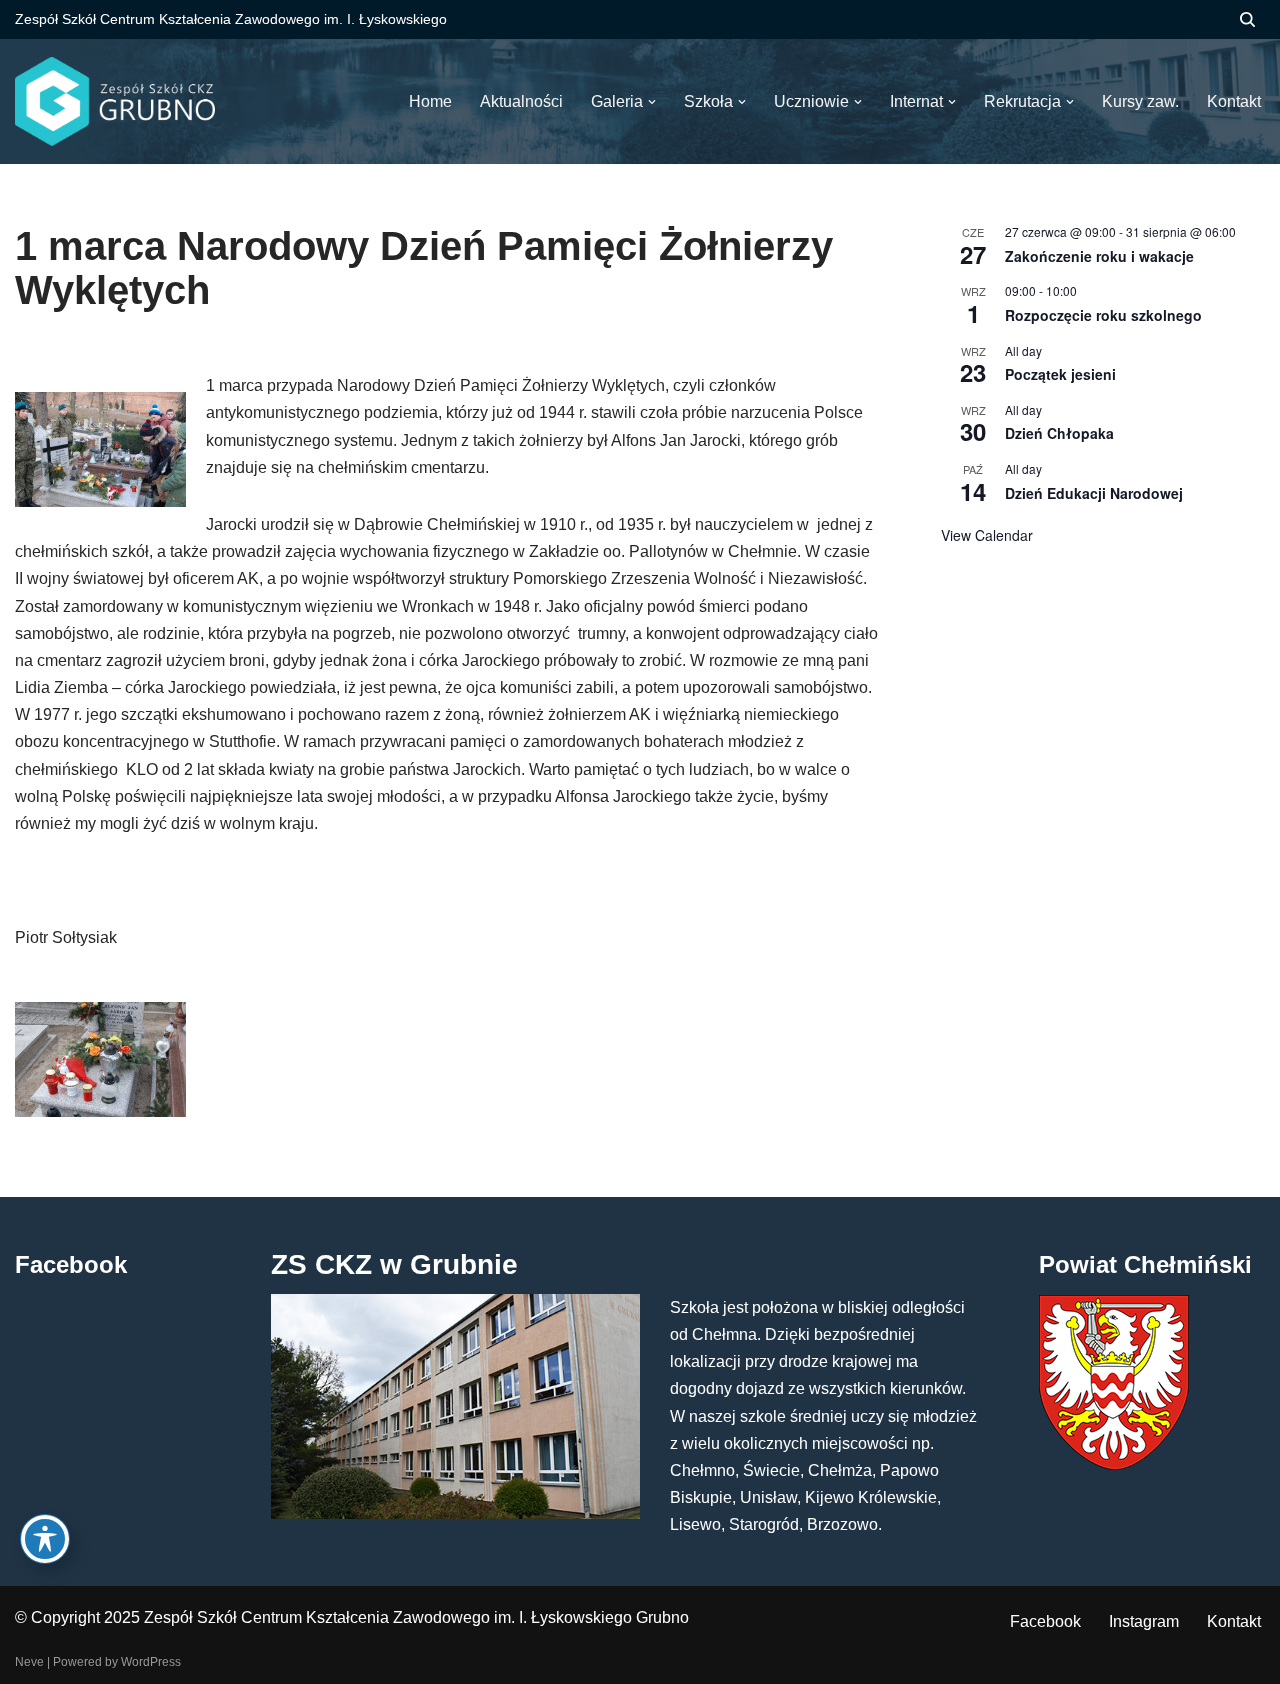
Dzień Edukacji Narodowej (1094, 493)
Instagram (1144, 1621)
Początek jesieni (1060, 374)
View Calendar (987, 535)
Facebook (1045, 1621)
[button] (652, 102)
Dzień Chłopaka (1059, 433)
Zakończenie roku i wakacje (1099, 256)
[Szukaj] (1247, 19)
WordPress (151, 1662)
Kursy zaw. (1140, 101)
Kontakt (1234, 1621)
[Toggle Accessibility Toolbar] (45, 1539)
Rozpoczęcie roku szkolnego (1103, 315)
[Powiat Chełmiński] (1114, 1464)
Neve (29, 1662)
